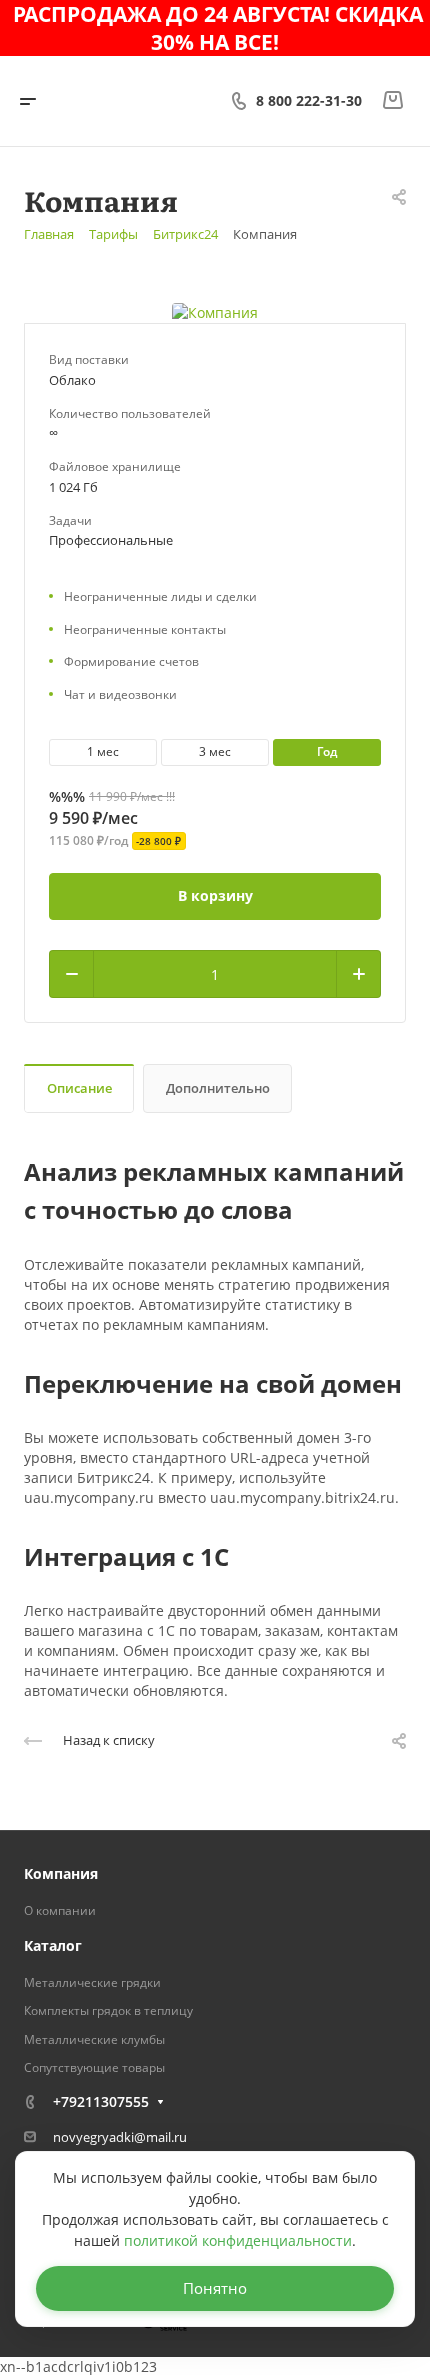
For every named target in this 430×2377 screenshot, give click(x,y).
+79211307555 (101, 2101)
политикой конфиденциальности (238, 2240)
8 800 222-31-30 (309, 100)
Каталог (53, 1945)
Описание (79, 1088)
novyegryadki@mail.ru (120, 2137)
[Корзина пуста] (392, 100)
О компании (60, 1910)
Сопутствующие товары (94, 2067)
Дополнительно (218, 1088)
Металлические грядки (92, 1982)
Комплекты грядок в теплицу (108, 2010)
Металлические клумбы (94, 2039)
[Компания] (215, 311)
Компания (61, 1873)
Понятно (215, 2288)
